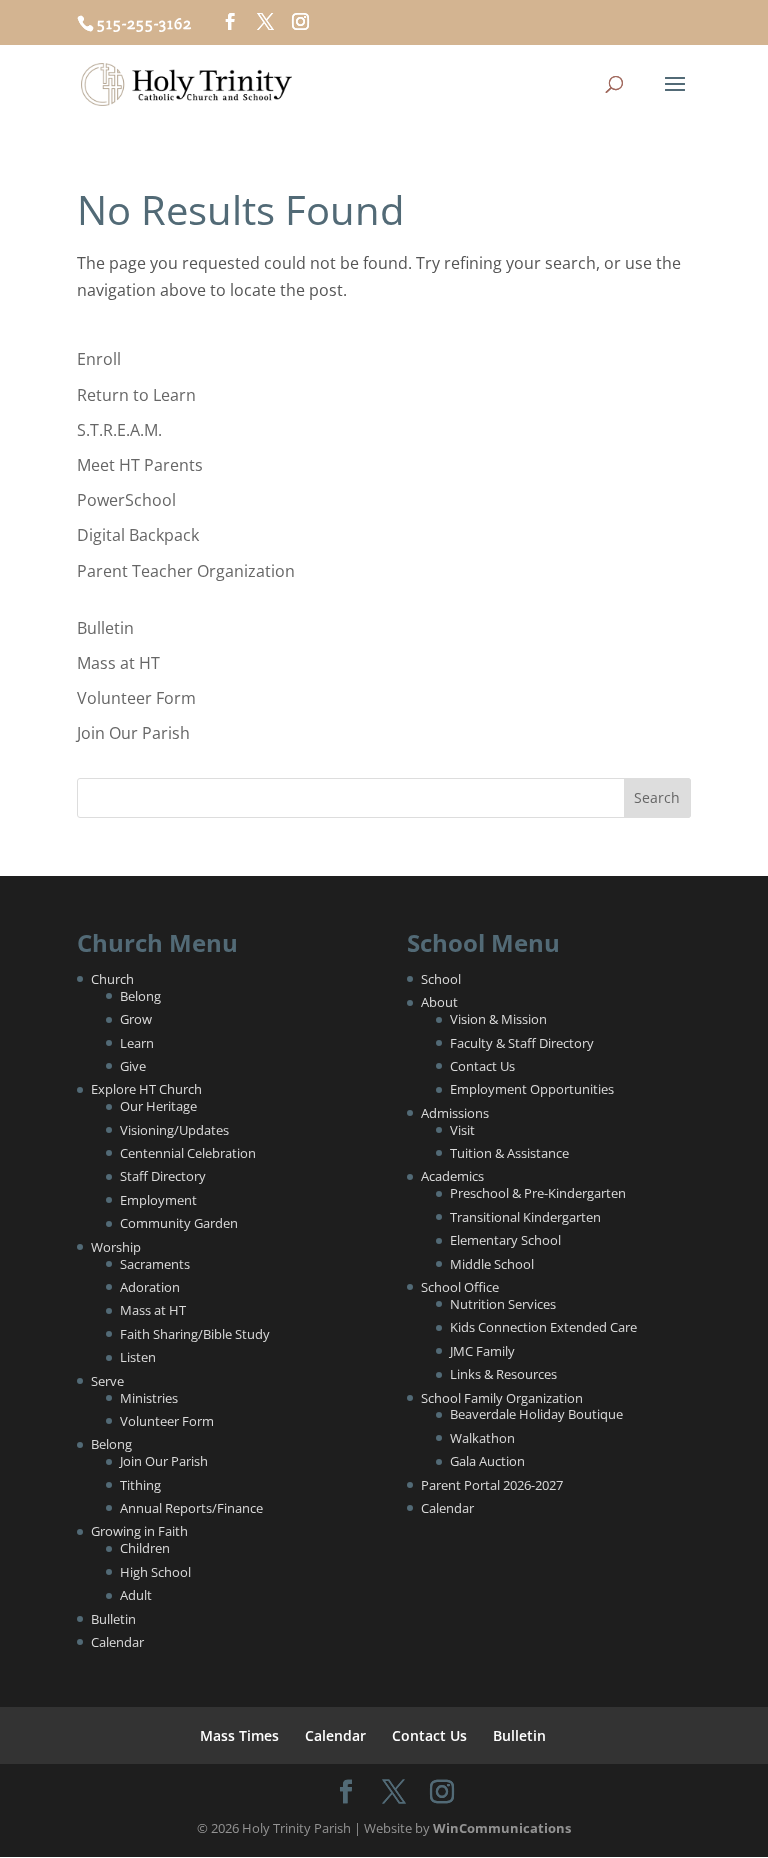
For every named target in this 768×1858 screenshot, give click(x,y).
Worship (116, 1247)
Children (145, 1548)
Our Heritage (158, 1106)
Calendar (117, 1642)
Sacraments (155, 1264)
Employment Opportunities (532, 1089)
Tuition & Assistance (509, 1153)
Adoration (150, 1287)
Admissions (455, 1113)
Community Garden (179, 1223)
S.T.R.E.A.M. (119, 430)
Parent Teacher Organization (186, 571)
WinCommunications (502, 1828)
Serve (107, 1381)
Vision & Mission (498, 1019)
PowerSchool (126, 500)
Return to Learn (136, 395)
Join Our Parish (133, 733)
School (441, 979)
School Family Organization (502, 1398)
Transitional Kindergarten (525, 1217)
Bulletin (105, 628)
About (439, 1002)
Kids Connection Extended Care (543, 1327)
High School (155, 1572)
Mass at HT (118, 663)
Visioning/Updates (174, 1130)
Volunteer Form (136, 698)
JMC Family (482, 1351)
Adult (136, 1595)
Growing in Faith (139, 1531)
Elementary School (505, 1240)
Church (112, 979)
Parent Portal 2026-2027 (492, 1485)
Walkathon (482, 1438)
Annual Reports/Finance (191, 1508)
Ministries (149, 1398)
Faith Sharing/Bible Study (195, 1334)
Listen (138, 1357)
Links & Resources (503, 1374)
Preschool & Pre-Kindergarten (538, 1193)
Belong (140, 996)
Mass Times (239, 1735)
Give (133, 1066)
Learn (137, 1043)
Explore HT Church (146, 1089)
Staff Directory (163, 1176)
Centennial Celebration (188, 1153)
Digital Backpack (138, 535)
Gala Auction (487, 1461)
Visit (462, 1130)
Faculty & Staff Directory (522, 1043)
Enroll (99, 359)
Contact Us (482, 1066)
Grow (136, 1019)
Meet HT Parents (140, 465)
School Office (460, 1287)
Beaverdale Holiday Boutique (536, 1414)
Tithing (140, 1485)
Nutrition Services (503, 1304)
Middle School (492, 1264)
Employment (158, 1200)
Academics (452, 1176)
